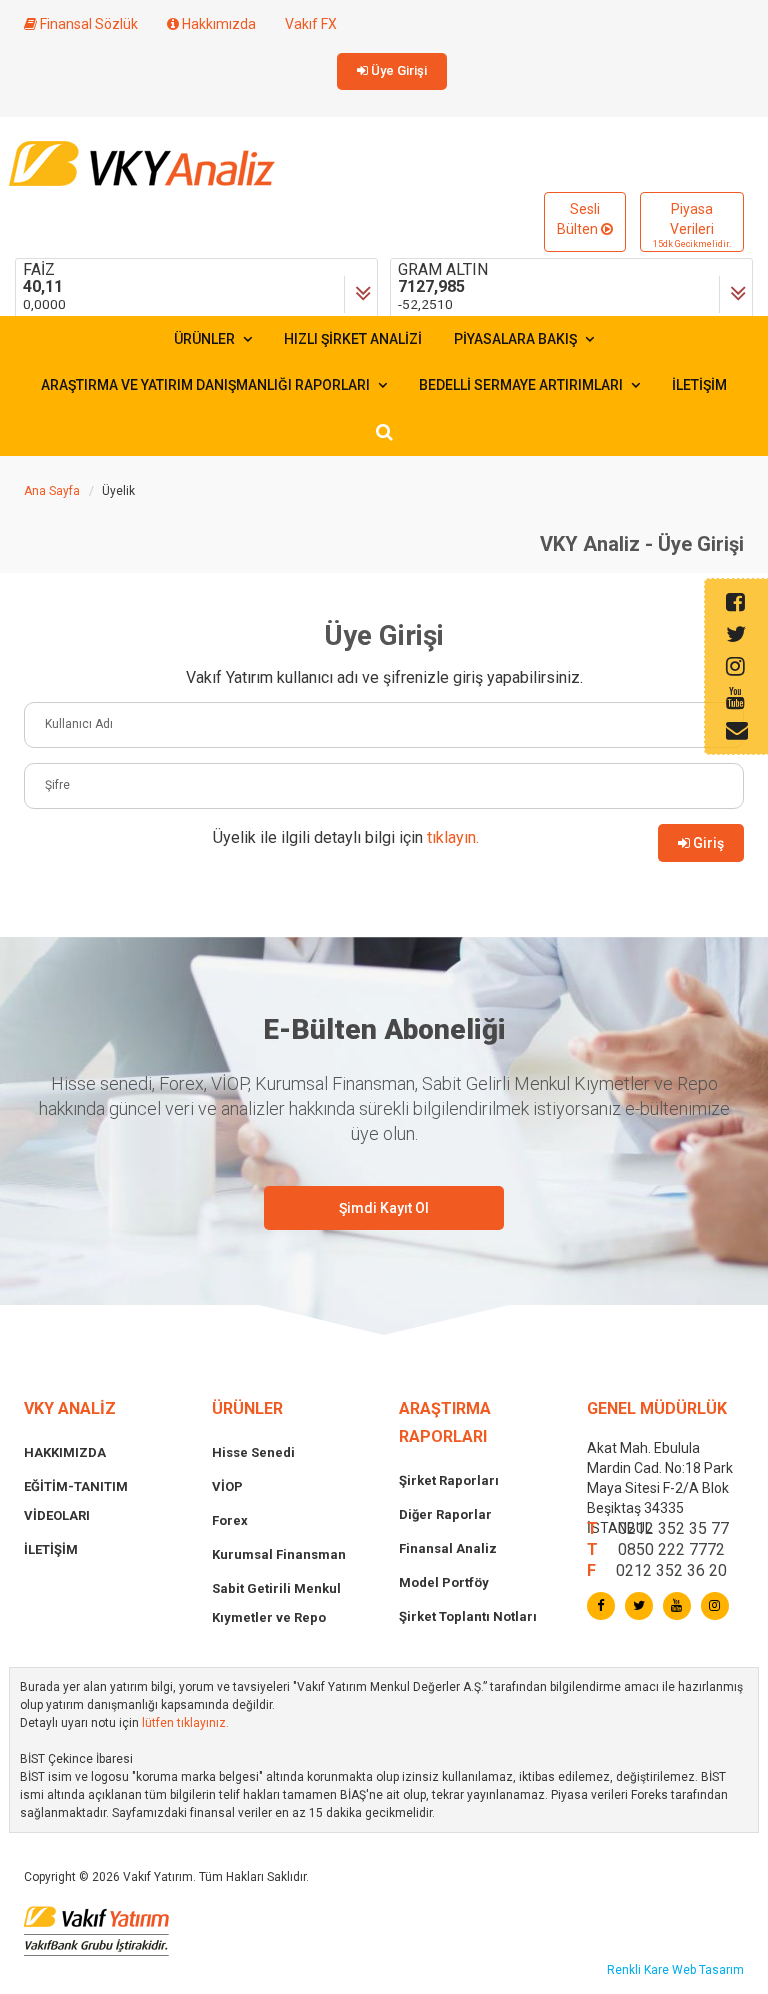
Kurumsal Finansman (279, 1554)
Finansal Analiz (448, 1548)
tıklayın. (453, 837)
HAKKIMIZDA (65, 1452)
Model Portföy (444, 1582)
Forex (230, 1520)
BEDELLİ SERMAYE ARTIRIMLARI (522, 385)
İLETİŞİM (699, 385)
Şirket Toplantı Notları (468, 1616)
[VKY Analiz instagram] (715, 1606)
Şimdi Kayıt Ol (384, 1208)
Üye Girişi (397, 70)
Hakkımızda (217, 24)
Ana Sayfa (52, 491)
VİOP (227, 1486)
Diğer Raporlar (445, 1514)
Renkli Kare (639, 1970)
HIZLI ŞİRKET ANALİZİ (353, 339)
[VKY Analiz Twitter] (639, 1606)
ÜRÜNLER (206, 339)
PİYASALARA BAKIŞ (517, 339)
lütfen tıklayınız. (185, 1723)
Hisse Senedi (253, 1452)
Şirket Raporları (449, 1480)
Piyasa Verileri (692, 225)
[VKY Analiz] (142, 161)
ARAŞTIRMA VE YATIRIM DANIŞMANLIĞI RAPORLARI (207, 385)
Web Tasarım (708, 1970)
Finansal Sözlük (87, 24)
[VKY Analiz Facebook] (601, 1606)
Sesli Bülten (579, 219)
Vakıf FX (311, 24)
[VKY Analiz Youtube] (677, 1606)
